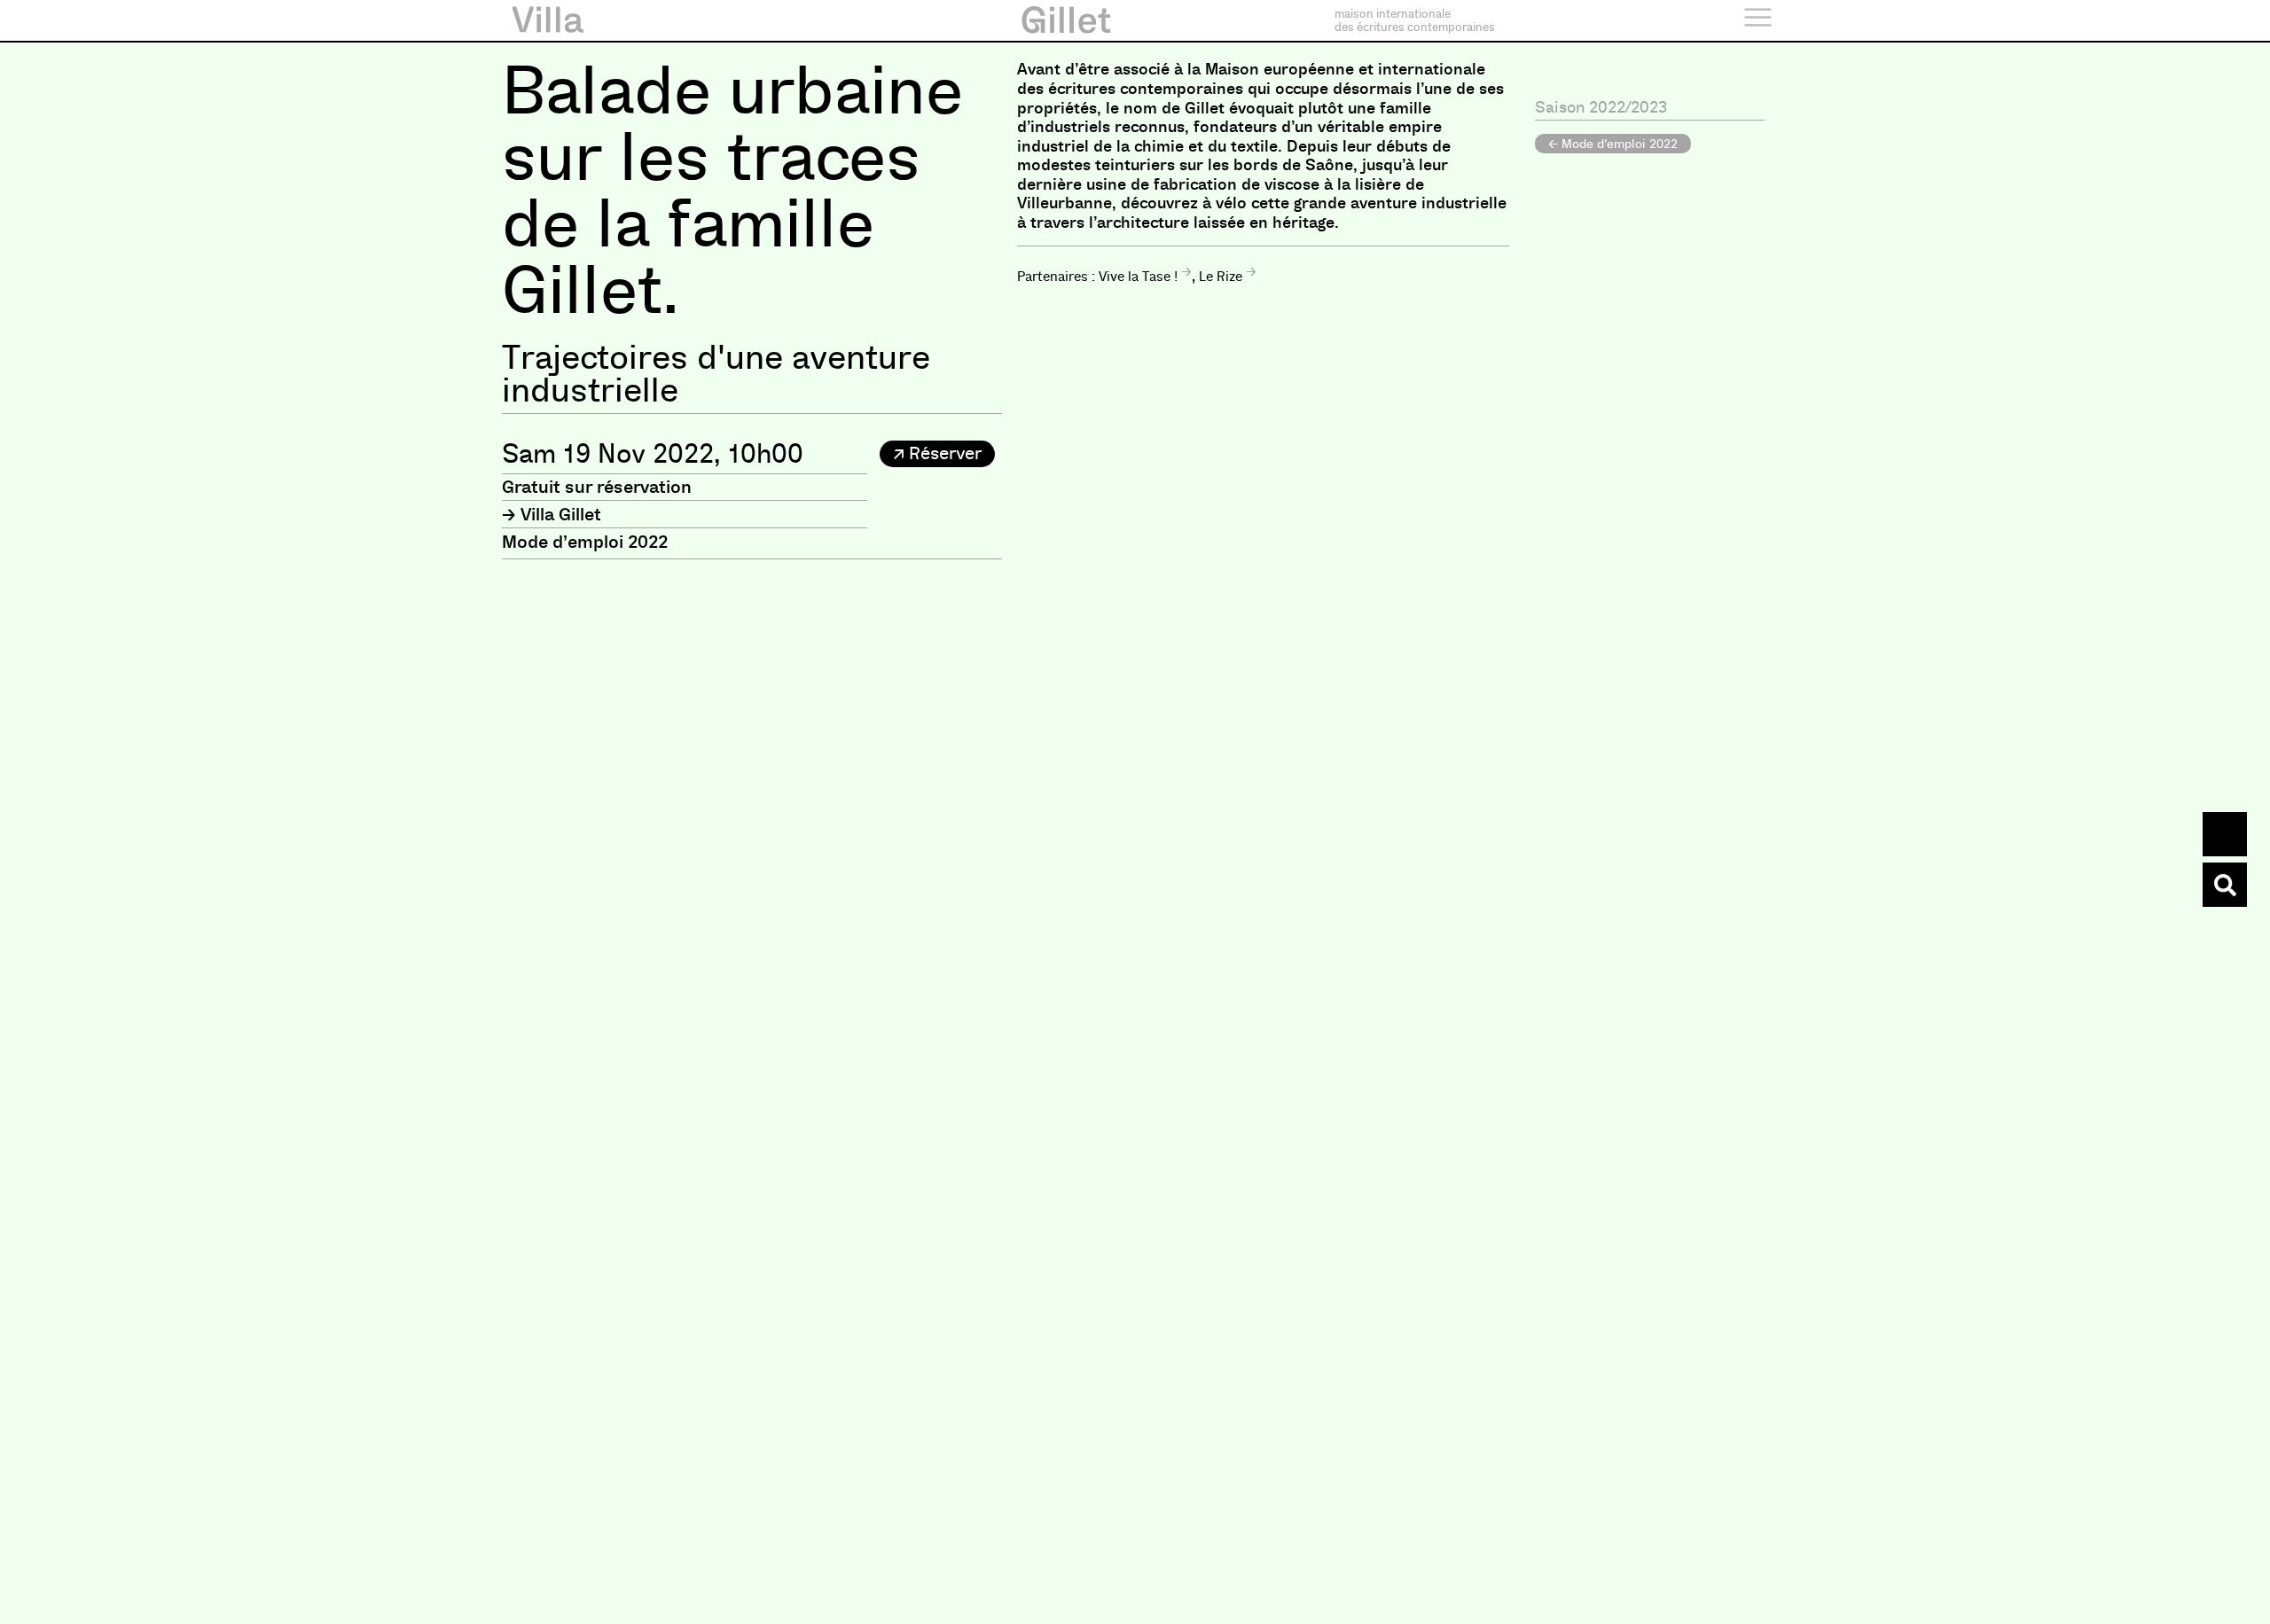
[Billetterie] (2225, 834)
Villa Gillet (561, 514)
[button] (937, 454)
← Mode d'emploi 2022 (1613, 144)
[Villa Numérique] (2225, 885)
